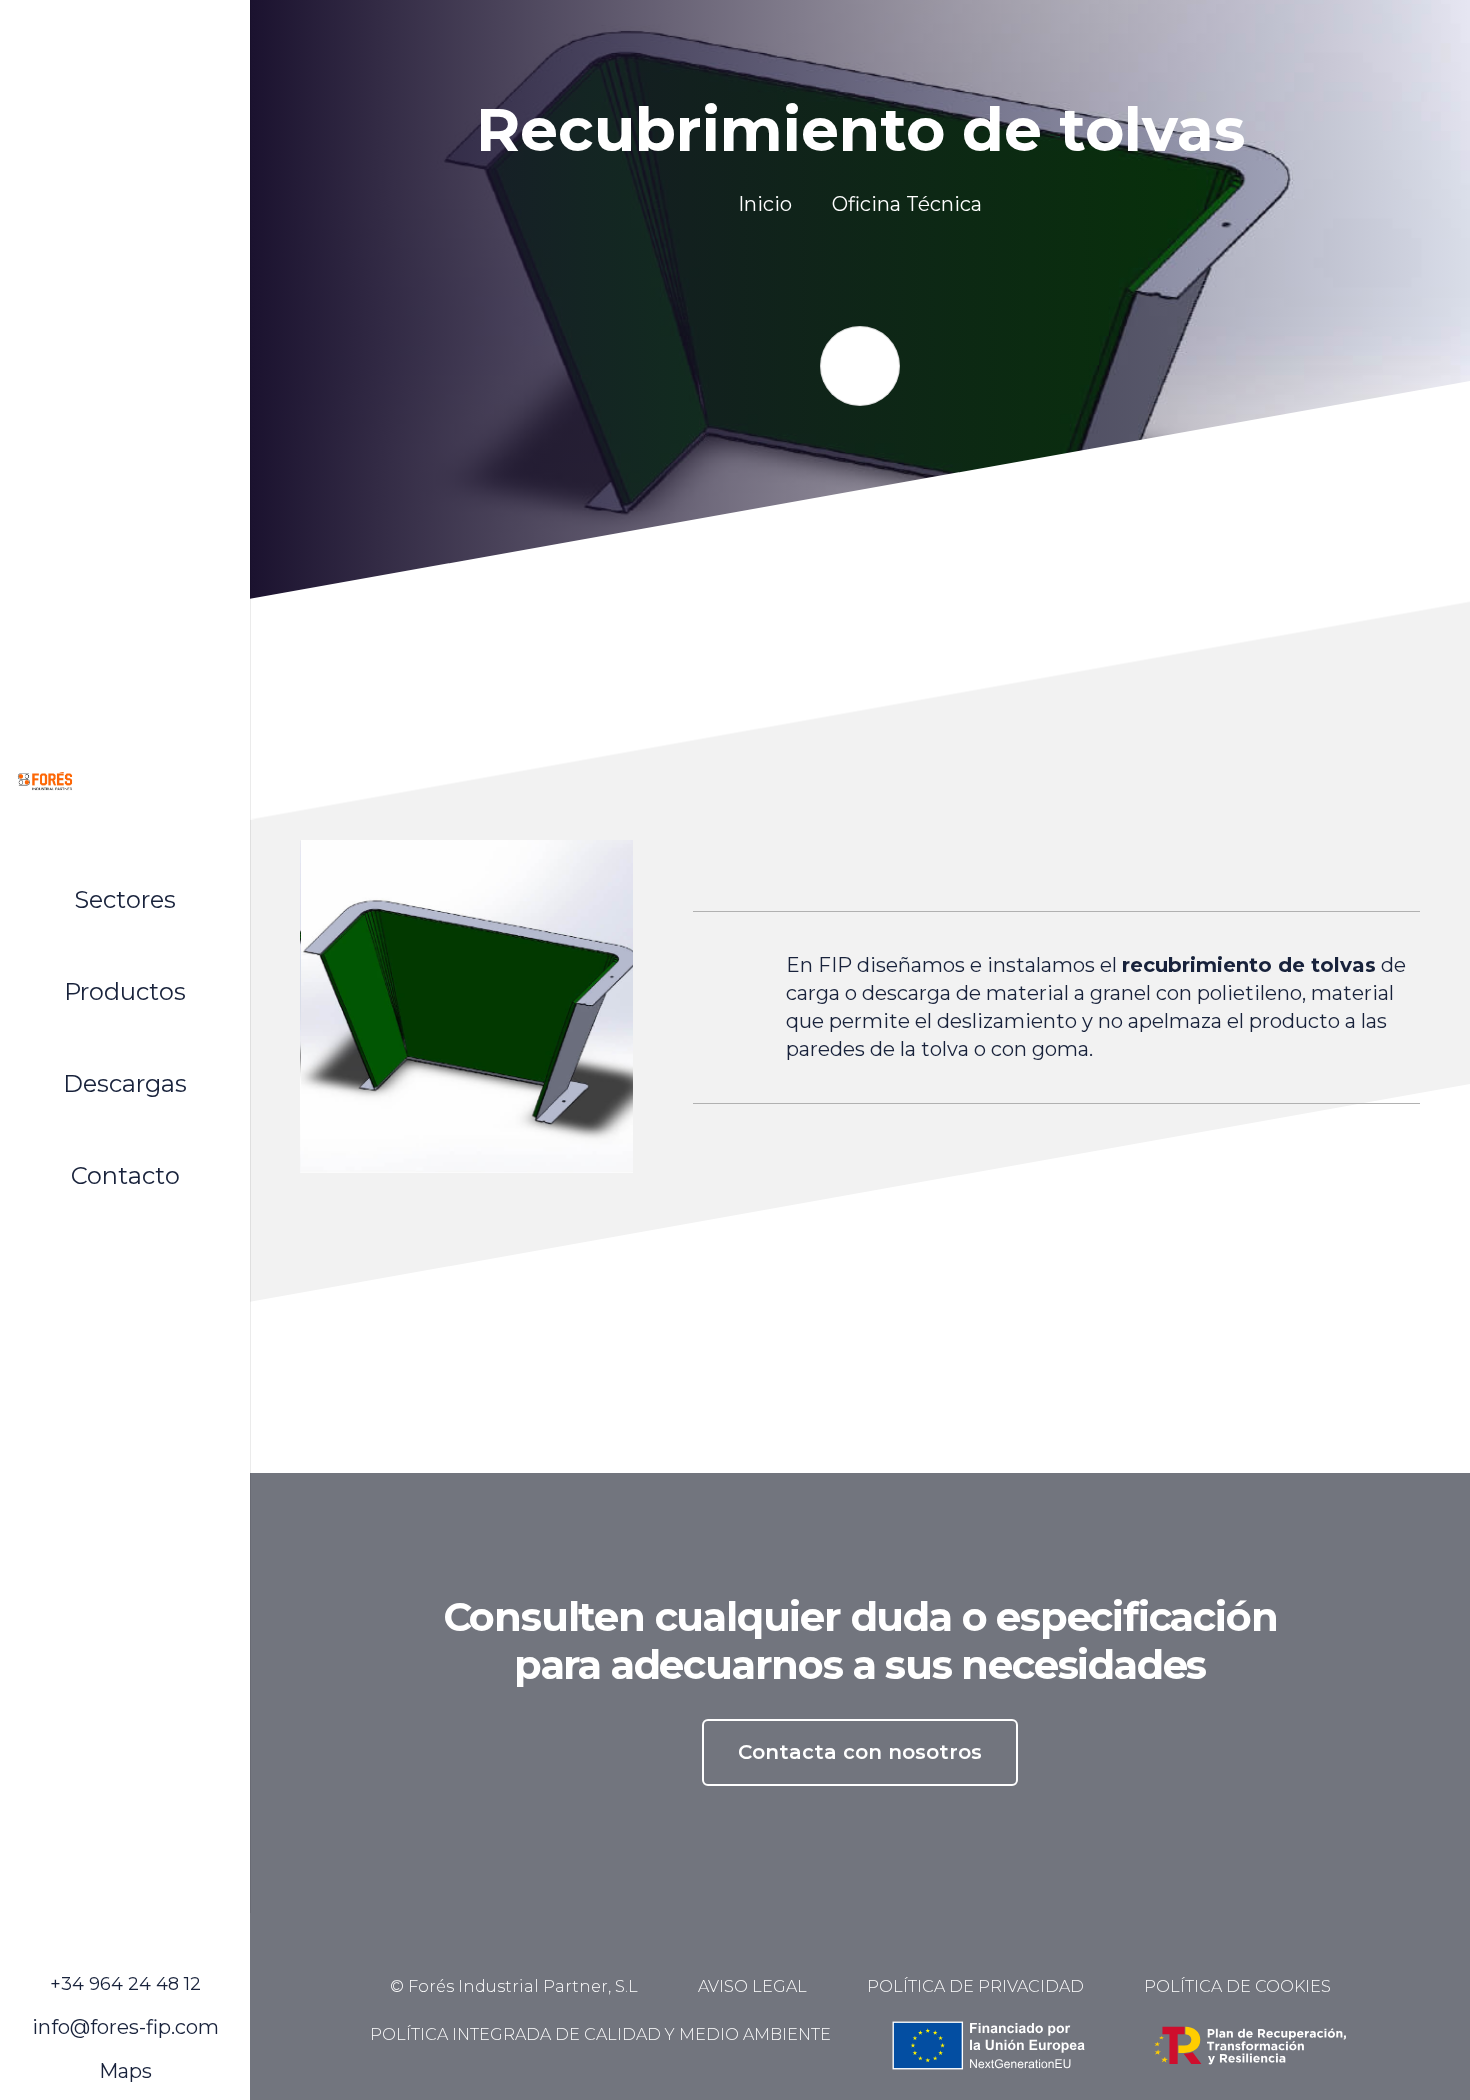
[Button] (860, 366)
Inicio (765, 204)
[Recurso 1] (125, 781)
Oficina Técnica (907, 204)
